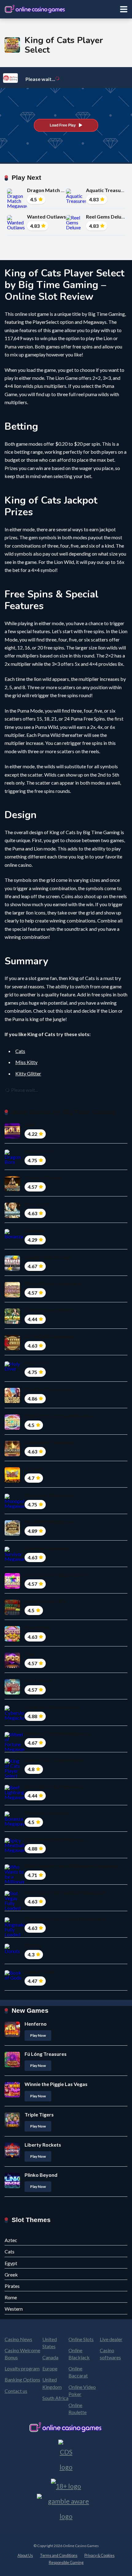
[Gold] (12, 1137)
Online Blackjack (79, 2354)
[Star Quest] (12, 1216)
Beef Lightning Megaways (54, 1786)
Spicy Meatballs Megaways (56, 1839)
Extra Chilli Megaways (50, 1336)
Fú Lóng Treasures (46, 2054)
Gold (30, 1125)
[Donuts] (15, 1951)
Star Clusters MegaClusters (56, 1575)
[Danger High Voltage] (12, 1269)
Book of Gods (40, 1972)
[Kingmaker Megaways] (12, 1454)
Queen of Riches (43, 1177)
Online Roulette (78, 2409)
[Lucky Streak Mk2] (12, 1613)
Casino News (18, 2339)
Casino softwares (110, 2354)
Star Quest (37, 1204)
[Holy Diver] (15, 1369)
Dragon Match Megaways (56, 190)
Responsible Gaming (66, 2563)
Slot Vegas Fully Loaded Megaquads (66, 1892)
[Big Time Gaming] (10, 78)
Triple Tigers (39, 2114)
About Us (25, 2556)
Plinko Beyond (41, 2175)
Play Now (38, 2035)
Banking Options (22, 2379)
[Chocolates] (12, 1640)
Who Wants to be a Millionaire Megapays (71, 1866)
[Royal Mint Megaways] (12, 1534)
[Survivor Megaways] (15, 1559)
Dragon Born (39, 1151)
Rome (11, 2297)
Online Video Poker (82, 2390)
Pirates (12, 2286)
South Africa (55, 2398)
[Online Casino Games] (35, 8)
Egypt (11, 2263)
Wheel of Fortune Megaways (57, 1733)
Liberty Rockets (43, 2145)
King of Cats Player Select (54, 1760)
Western (14, 2309)
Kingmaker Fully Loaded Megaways (65, 1919)
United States (50, 2343)
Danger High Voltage (48, 1257)
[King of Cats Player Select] (15, 1776)
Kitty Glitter (28, 1073)
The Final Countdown (49, 1389)
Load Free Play (63, 125)
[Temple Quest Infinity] (12, 1322)
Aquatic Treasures (107, 190)
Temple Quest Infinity (49, 1310)
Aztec (11, 2240)
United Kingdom (52, 2383)
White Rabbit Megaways (53, 1283)
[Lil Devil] (12, 1481)
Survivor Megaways (47, 1548)
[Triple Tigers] (12, 2126)
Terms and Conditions (59, 2556)
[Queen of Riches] (12, 1190)
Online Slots (81, 2339)
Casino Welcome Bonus (22, 2354)
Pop (29, 1654)
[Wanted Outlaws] (17, 227)
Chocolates (38, 1628)
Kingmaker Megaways (50, 1442)
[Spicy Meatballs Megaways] (15, 1850)
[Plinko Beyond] (12, 2186)
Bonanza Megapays (47, 1813)
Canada (50, 2357)
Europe (50, 2368)
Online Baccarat (78, 2372)
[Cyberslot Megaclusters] (15, 1718)
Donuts (33, 1945)
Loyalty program (22, 2368)
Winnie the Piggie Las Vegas (56, 2084)
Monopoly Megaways (49, 1495)
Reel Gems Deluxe (106, 217)
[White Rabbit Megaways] (12, 1295)
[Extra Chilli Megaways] (12, 1348)
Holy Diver (37, 1363)
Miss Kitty (26, 1062)
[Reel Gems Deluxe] (76, 227)
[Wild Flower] (12, 1692)
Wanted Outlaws (47, 217)
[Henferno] (12, 2035)
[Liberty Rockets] (12, 2156)
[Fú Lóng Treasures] (12, 2065)
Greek (11, 2275)
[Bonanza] (15, 1236)
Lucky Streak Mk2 (45, 1601)
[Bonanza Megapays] (15, 1824)
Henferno (36, 2024)
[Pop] (12, 1666)
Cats (20, 1051)
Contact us (16, 2391)
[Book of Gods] (15, 1977)
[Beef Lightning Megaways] (15, 1797)
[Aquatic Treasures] (76, 201)
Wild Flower (38, 1680)
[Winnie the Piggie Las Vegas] (12, 2095)
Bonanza (35, 1230)
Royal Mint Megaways (50, 1522)
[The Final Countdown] (12, 1401)
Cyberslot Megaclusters (52, 1707)
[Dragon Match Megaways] (17, 206)
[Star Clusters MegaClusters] (12, 1587)
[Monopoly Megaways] (15, 1506)
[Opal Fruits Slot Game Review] (12, 1428)
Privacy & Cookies (99, 2556)
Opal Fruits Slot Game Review (58, 1416)
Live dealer (111, 2339)
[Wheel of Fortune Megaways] (15, 1749)
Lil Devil (33, 1469)
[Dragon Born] (15, 1162)
